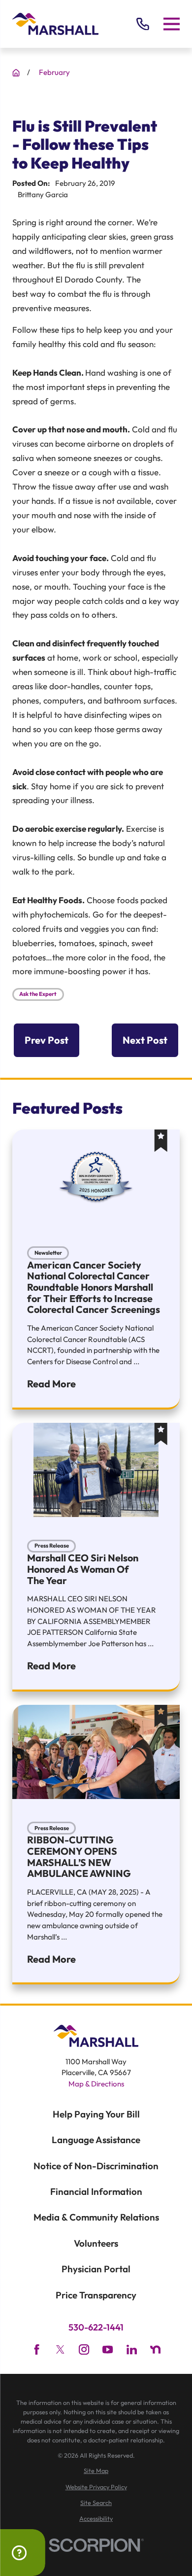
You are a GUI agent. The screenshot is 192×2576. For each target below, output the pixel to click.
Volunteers (96, 2243)
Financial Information (96, 2191)
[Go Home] (16, 73)
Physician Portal (96, 2269)
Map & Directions (96, 2084)
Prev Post (47, 1040)
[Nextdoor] (155, 2349)
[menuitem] (96, 2471)
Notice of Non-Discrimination (96, 2166)
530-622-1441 (96, 2328)
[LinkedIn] (132, 2349)
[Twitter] (60, 2349)
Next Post (145, 1040)
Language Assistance (96, 2140)
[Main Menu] (172, 24)
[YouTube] (108, 2349)
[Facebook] (37, 2349)
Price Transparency (96, 2295)
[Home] (55, 24)
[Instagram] (84, 2349)
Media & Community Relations (96, 2217)
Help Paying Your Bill (96, 2114)
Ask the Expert (38, 994)
